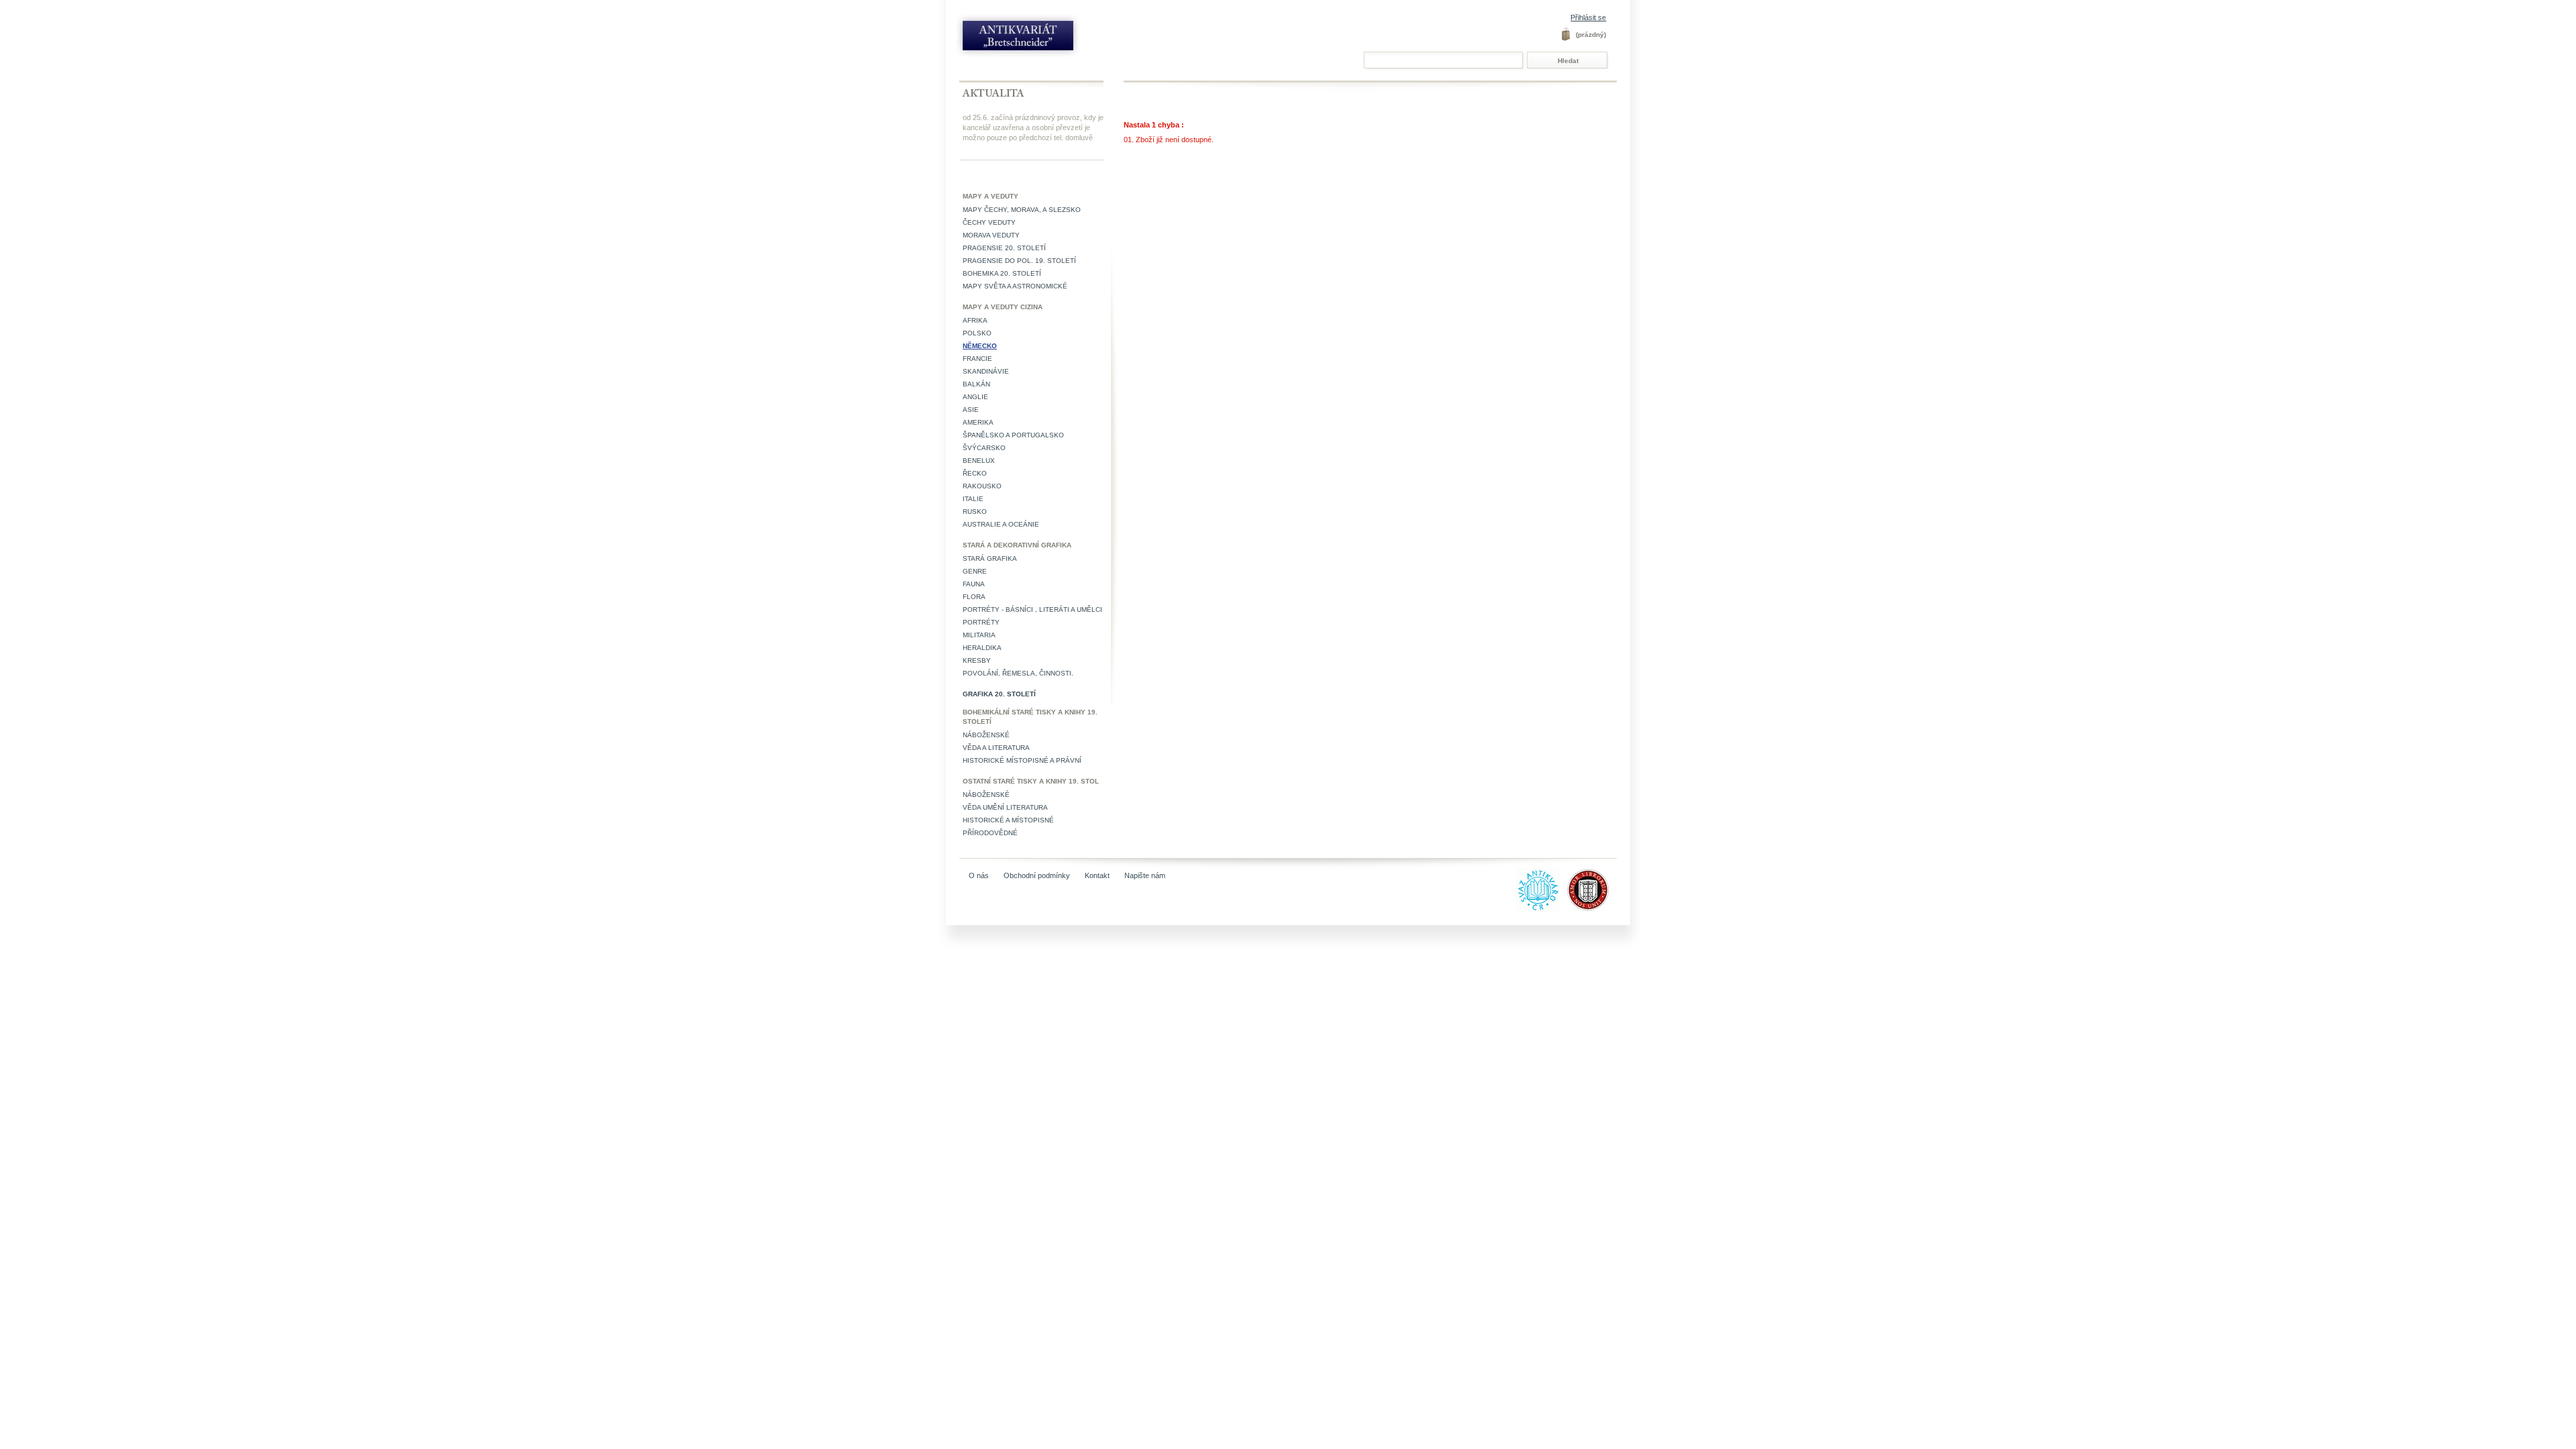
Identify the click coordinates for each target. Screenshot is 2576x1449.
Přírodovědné (990, 833)
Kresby (977, 660)
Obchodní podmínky (1037, 875)
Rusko (975, 512)
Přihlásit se (1588, 17)
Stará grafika (990, 558)
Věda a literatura (996, 748)
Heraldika (982, 648)
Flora (974, 597)
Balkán (976, 384)
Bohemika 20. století (1002, 273)
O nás (979, 875)
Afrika (975, 320)
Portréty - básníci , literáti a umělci (1032, 609)
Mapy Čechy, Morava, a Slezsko (1022, 210)
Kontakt (1097, 875)
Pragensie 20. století (1004, 248)
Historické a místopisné (1008, 820)
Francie (977, 359)
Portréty (981, 622)
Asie (971, 410)
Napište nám (1145, 875)
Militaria (979, 635)
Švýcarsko (984, 448)
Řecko (975, 473)
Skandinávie (986, 371)
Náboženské (986, 735)
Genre (975, 571)
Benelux (979, 461)
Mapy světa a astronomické (1015, 286)
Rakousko (982, 486)
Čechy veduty (989, 222)
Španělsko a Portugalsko (1013, 435)
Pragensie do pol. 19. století (1019, 261)
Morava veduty (991, 235)
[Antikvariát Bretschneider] (1048, 39)
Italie (973, 499)
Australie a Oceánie (1001, 524)
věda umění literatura (1005, 807)
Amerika (978, 422)
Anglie (975, 397)
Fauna (974, 584)
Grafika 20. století (999, 694)
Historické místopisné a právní (1022, 760)
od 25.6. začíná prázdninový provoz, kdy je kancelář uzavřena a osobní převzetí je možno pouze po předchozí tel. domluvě (1033, 127)
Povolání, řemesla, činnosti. (1018, 673)
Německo (980, 346)
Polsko (977, 333)
